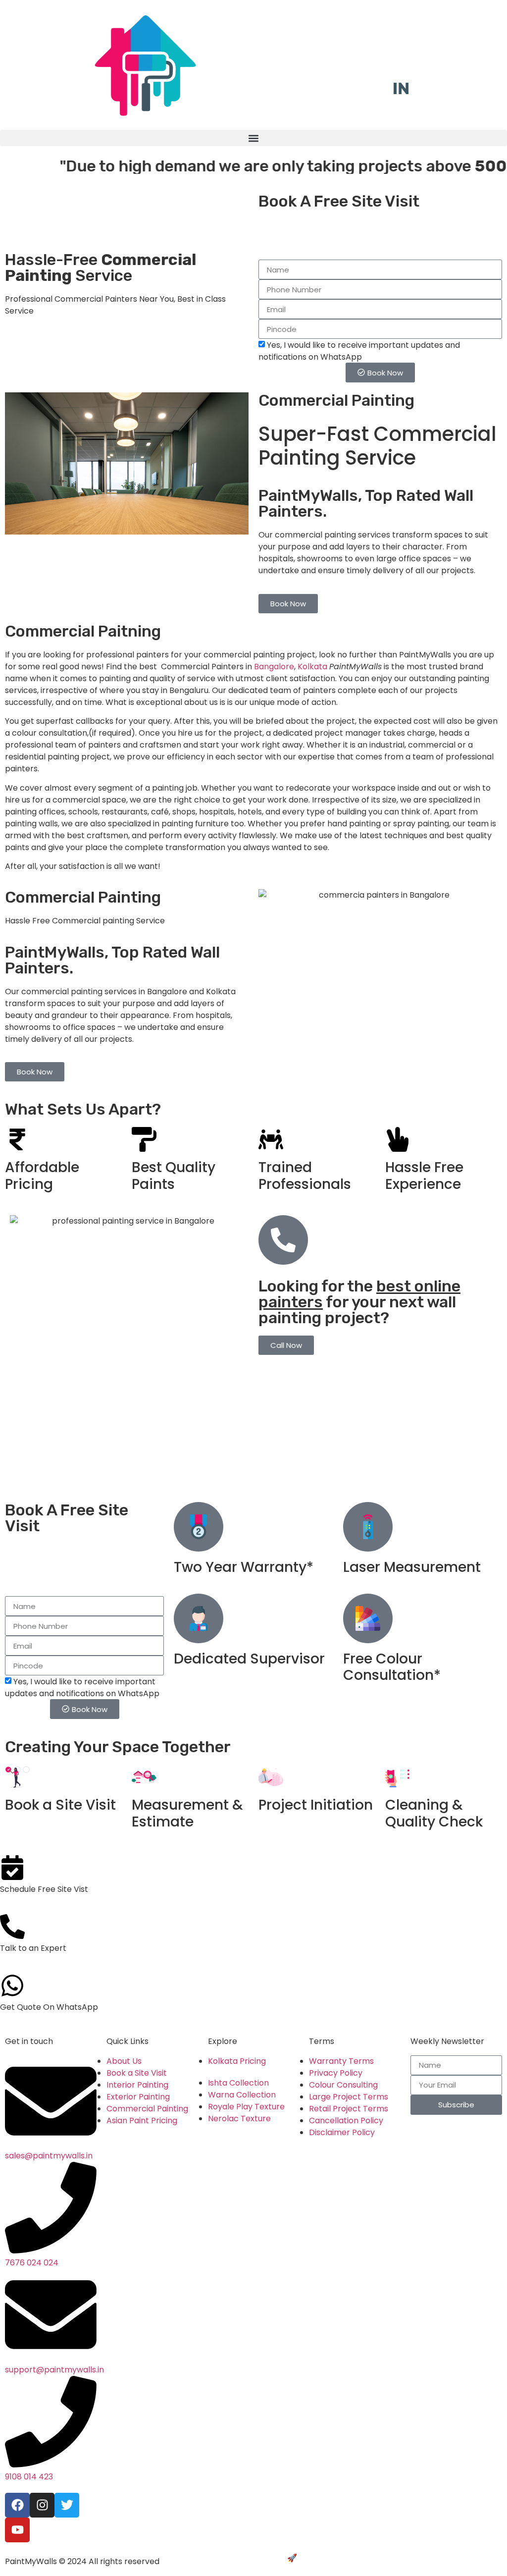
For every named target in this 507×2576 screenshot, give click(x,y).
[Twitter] (67, 2505)
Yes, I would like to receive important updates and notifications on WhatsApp (359, 351)
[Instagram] (42, 2505)
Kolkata (313, 667)
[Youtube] (17, 2530)
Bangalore (274, 667)
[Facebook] (17, 2505)
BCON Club (320, 2558)
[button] (253, 138)
